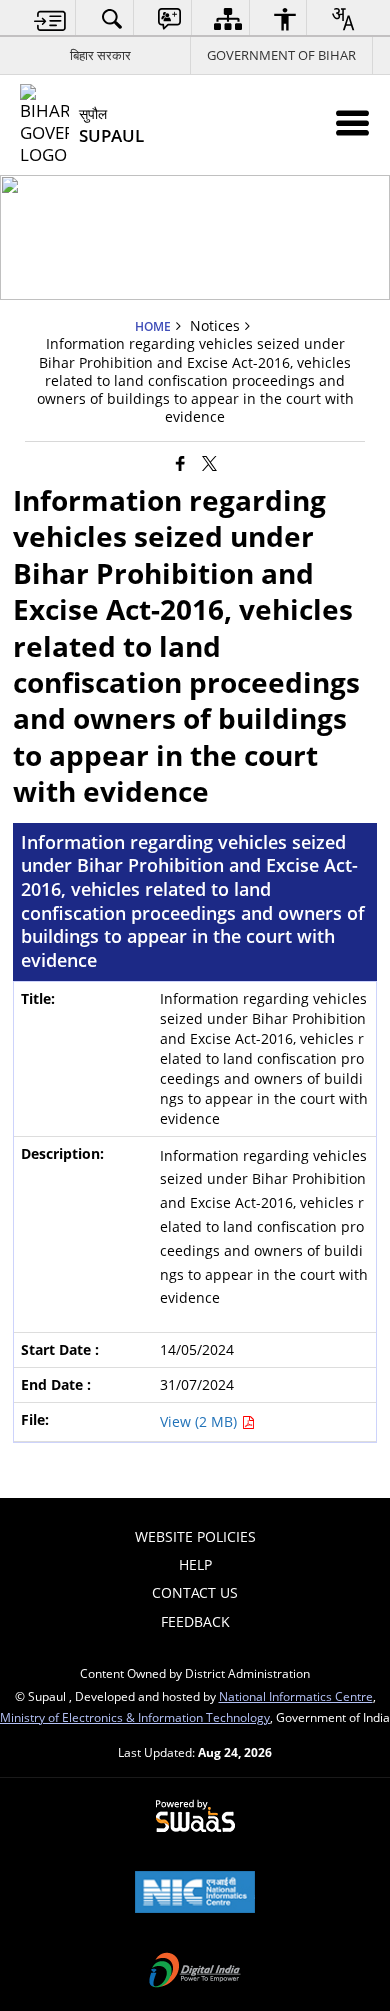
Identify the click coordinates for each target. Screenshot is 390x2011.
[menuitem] (50, 18)
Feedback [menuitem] (195, 1621)
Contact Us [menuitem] (195, 1592)
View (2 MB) (200, 1421)
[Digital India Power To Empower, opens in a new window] (195, 1972)
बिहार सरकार (100, 55)
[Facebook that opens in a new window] (180, 463)
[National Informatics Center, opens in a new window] (195, 1894)
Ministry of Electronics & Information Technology (135, 1717)
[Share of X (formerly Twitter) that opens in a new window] (209, 463)
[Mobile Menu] (352, 122)
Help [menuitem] (195, 1564)
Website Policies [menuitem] (195, 1536)
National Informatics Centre (296, 1696)
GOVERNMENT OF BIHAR (281, 55)
